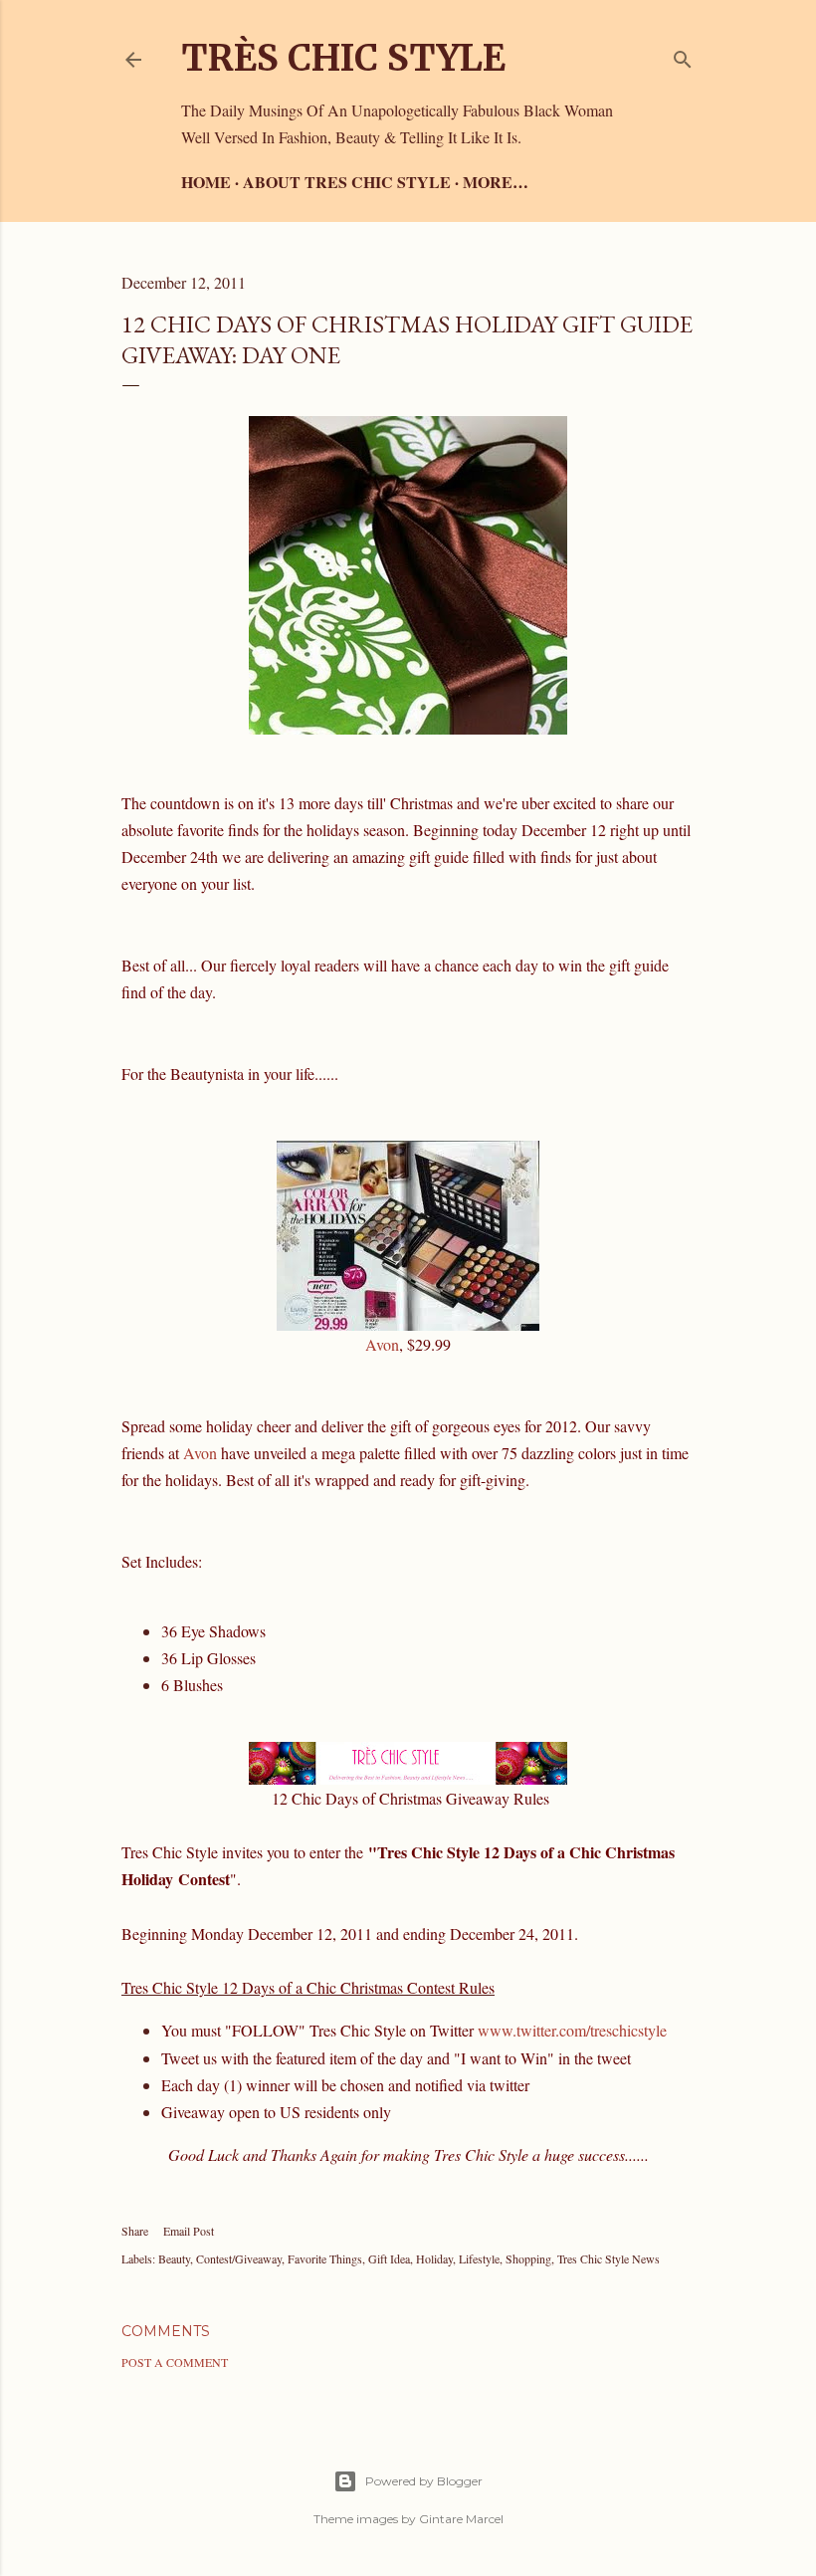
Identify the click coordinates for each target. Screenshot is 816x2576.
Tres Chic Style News (609, 2258)
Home (206, 182)
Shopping (528, 2258)
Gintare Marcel (461, 2519)
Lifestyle (479, 2258)
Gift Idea (389, 2258)
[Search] (683, 55)
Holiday (434, 2258)
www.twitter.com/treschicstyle (572, 2030)
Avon (382, 1344)
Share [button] (135, 2231)
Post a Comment (175, 2362)
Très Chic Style (343, 58)
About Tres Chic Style (347, 182)
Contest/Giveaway (239, 2258)
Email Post (189, 2231)
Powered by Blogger (424, 2481)
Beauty (174, 2258)
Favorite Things (325, 2258)
